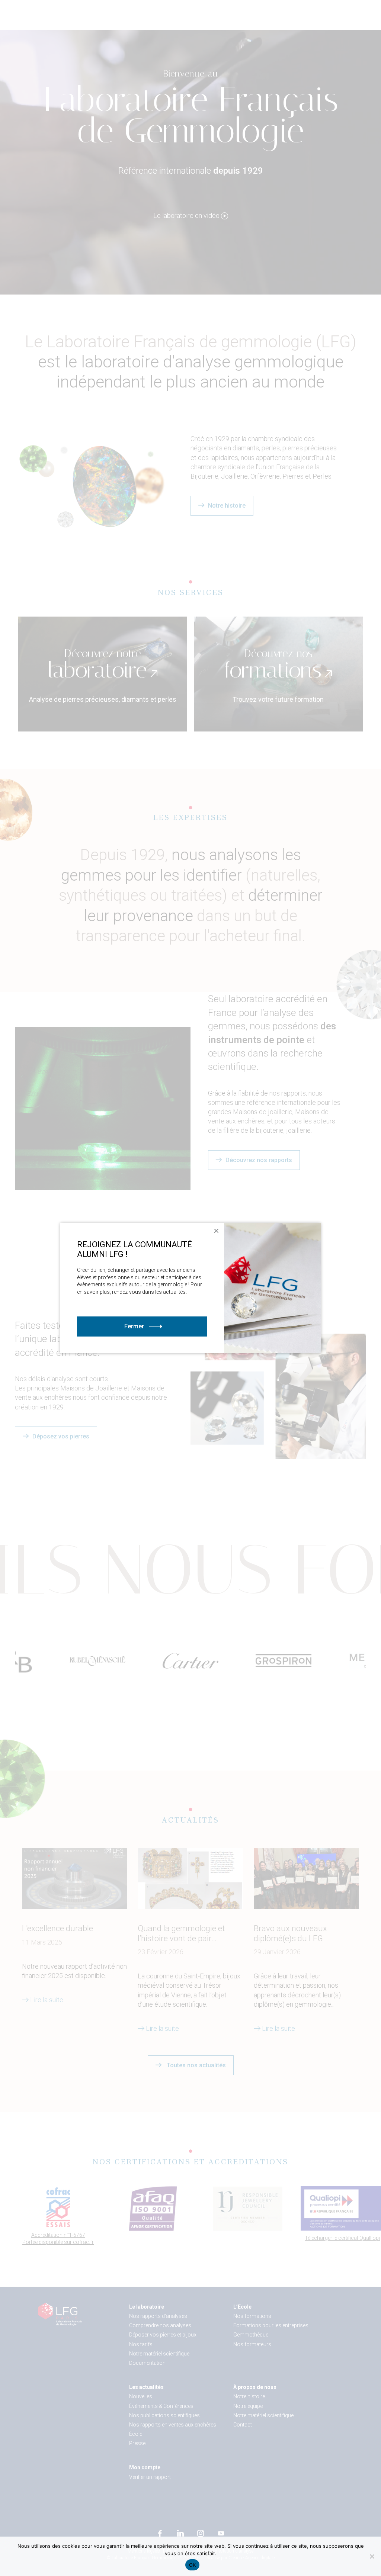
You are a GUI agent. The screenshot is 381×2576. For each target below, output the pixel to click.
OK (193, 2565)
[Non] (372, 2556)
